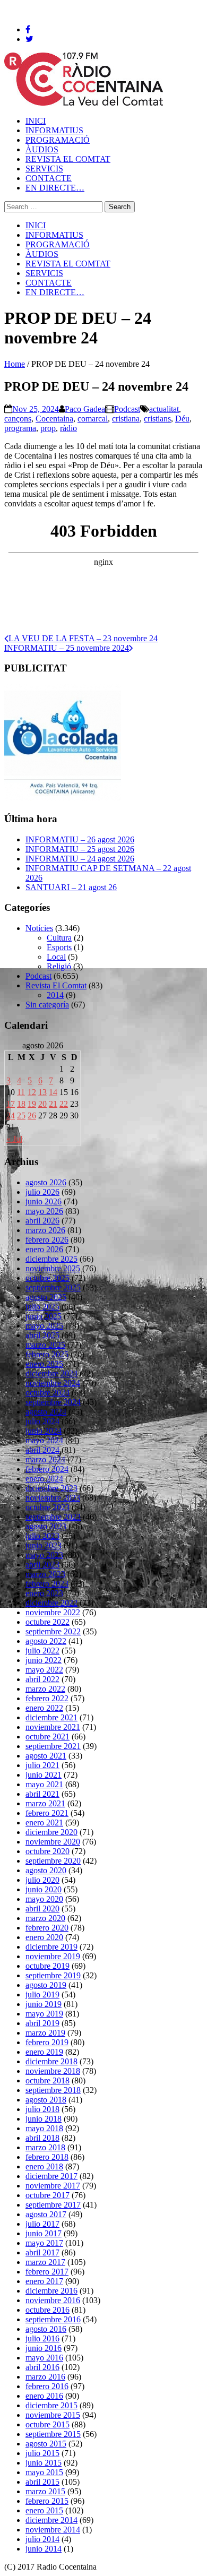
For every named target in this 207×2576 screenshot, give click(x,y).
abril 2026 (42, 1221)
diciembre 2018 (51, 2061)
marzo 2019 (45, 2033)
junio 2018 (44, 2119)
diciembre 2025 (51, 1259)
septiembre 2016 (53, 2319)
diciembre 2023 (51, 1488)
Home (15, 364)
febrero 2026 (47, 1240)
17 (11, 1104)
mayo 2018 (44, 2128)
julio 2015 (42, 2453)
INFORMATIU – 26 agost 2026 (80, 839)
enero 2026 (44, 1249)
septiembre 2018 (53, 2090)
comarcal (93, 419)
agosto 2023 (46, 1526)
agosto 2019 (46, 1985)
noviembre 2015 (53, 2415)
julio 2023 (42, 1536)
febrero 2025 (47, 1354)
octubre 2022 (48, 1622)
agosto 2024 (46, 1412)
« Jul (14, 1139)
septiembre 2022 (53, 1631)
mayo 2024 (44, 1440)
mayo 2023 (44, 1555)
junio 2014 (44, 2549)
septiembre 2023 (53, 1517)
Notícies (39, 928)
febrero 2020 (47, 1928)
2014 (55, 995)
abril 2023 (42, 1565)
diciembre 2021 (51, 1717)
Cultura (59, 938)
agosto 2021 (46, 1756)
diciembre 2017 (51, 2176)
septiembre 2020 (53, 1861)
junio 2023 (44, 1545)
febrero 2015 (47, 2501)
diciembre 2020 (51, 1832)
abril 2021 (42, 1794)
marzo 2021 (45, 1803)
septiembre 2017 (53, 2205)
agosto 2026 (46, 1182)
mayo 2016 (44, 2358)
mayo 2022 (44, 1670)
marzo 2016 (45, 2377)
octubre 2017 (48, 2195)
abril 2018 (42, 2138)
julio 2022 (42, 1651)
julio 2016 (42, 2338)
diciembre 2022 (51, 1603)
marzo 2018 (45, 2147)
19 (32, 1104)
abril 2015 (42, 2482)
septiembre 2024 (53, 1402)
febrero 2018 (47, 2157)
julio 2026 (42, 1192)
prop (48, 428)
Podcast (127, 409)
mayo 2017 (44, 2243)
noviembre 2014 (53, 2530)
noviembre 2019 (53, 1956)
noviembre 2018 (53, 2071)
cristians (157, 419)
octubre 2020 (48, 1851)
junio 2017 (44, 2233)
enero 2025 (44, 1364)
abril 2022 (42, 1679)
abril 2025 (42, 1335)
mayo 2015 (44, 2472)
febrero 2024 (47, 1469)
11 (21, 1092)
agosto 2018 (46, 2100)
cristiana (126, 419)
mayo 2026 (44, 1211)
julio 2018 (42, 2109)
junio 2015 (44, 2463)
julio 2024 (42, 1421)
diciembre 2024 (51, 1373)
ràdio (68, 428)
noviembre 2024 (53, 1383)
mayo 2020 (44, 1899)
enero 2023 (44, 1593)
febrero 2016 (47, 2386)
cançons (18, 419)
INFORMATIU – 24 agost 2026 (80, 859)
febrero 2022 (47, 1698)
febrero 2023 (47, 1584)
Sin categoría (47, 1005)
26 (32, 1115)
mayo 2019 (44, 2014)
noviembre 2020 (53, 1842)
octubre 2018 (48, 2080)
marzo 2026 (45, 1230)
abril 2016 (42, 2367)
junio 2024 (44, 1431)
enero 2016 (44, 2396)
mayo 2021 (44, 1784)
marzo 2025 (45, 1345)
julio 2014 (42, 2539)
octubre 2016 (48, 2310)
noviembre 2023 (53, 1498)
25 (21, 1115)
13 (42, 1092)
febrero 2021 (47, 1813)
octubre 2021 (48, 1737)
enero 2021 (44, 1823)
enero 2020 (44, 1937)
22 (64, 1104)
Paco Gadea (85, 409)
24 (11, 1115)
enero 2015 (44, 2510)
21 (53, 1104)
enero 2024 (44, 1479)
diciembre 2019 (51, 1947)
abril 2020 (42, 1909)
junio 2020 (44, 1889)
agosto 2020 (46, 1870)
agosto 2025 (46, 1297)
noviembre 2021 (53, 1727)
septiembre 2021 (53, 1746)
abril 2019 (42, 2023)
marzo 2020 (45, 1918)
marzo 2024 (45, 1459)
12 (32, 1092)
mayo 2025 (44, 1326)
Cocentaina (54, 419)
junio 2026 (44, 1201)
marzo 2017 (45, 2262)
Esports (59, 947)
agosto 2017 (46, 2214)
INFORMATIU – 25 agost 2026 (80, 849)
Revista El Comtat (56, 985)
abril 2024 (42, 1450)
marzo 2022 (45, 1689)
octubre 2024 (48, 1393)
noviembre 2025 (53, 1268)
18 (21, 1104)
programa (20, 428)
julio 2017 (42, 2224)
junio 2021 (44, 1775)
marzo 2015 (45, 2491)
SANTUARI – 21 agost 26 (71, 887)
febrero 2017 (47, 2272)
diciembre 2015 (51, 2405)
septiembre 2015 (53, 2434)
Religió (59, 966)
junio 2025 (44, 1316)
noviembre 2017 (53, 2186)
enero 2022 (44, 1708)
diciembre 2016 (51, 2291)
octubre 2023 (48, 1507)
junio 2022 (44, 1660)
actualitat (164, 409)
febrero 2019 (47, 2042)
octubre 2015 (48, 2424)
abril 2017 (42, 2252)
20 (42, 1104)
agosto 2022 (46, 1641)
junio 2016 (44, 2348)
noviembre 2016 (53, 2300)
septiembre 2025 (53, 1287)
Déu (182, 419)
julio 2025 (42, 1307)
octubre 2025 (48, 1278)
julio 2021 (42, 1765)
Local (56, 957)
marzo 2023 (45, 1574)
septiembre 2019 (53, 1975)
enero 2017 (44, 2281)
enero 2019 (44, 2052)
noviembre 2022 (53, 1612)
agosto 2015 (46, 2444)
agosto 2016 (46, 2329)
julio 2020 (42, 1880)
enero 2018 (44, 2166)
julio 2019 (42, 1995)
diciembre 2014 (51, 2520)
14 (53, 1092)
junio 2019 (44, 2004)
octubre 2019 (48, 1966)
